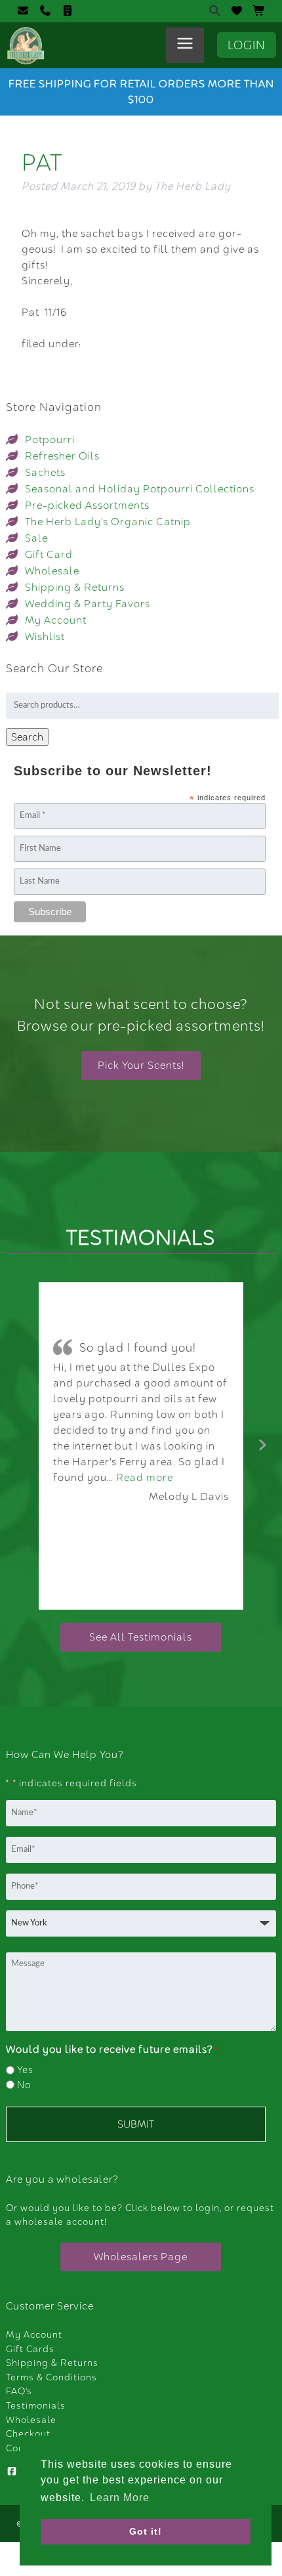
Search (27, 737)
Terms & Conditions (51, 2377)
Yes (25, 2070)
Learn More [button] (120, 2498)
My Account (56, 620)
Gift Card (49, 554)
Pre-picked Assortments (87, 505)
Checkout (28, 2434)
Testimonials (36, 2405)
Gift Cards (30, 2349)
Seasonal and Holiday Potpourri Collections (140, 489)
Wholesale (52, 571)
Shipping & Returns (75, 587)
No (24, 2085)
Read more (145, 1477)
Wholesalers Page (141, 2257)
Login (247, 45)
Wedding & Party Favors (88, 604)
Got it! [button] (146, 2531)
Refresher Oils (62, 456)
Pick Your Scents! (141, 1065)
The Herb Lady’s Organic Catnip (108, 522)
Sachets (45, 472)
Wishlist (45, 636)
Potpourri (50, 440)
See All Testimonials (141, 1637)
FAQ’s (19, 2391)
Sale (36, 538)
